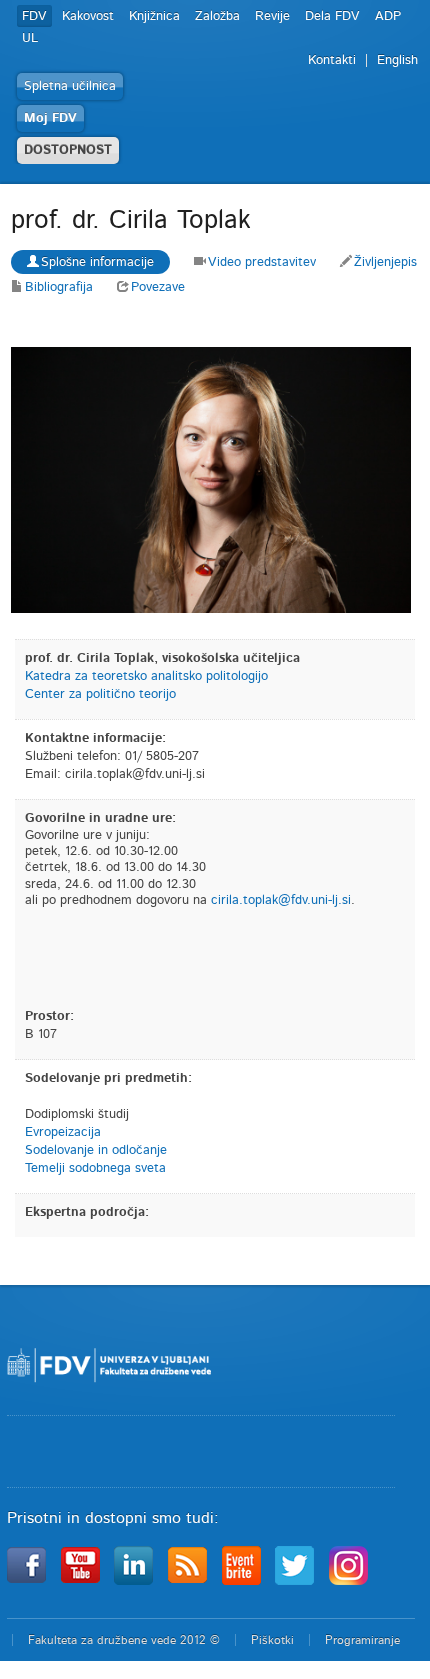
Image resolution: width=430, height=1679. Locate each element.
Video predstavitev (262, 262)
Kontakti (332, 60)
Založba (217, 16)
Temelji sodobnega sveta (95, 1168)
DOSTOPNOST (68, 150)
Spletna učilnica (70, 86)
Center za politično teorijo (100, 694)
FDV (34, 16)
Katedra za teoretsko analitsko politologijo (146, 676)
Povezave (158, 287)
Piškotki (272, 1640)
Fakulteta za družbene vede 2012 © (124, 1640)
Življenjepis (385, 262)
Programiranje (362, 1640)
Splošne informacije (97, 262)
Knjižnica (154, 16)
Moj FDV (50, 118)
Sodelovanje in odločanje (96, 1150)
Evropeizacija (63, 1132)
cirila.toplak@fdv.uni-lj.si (281, 900)
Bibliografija (59, 287)
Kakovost (88, 16)
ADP (388, 16)
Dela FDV (332, 16)
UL (30, 38)
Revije (272, 16)
